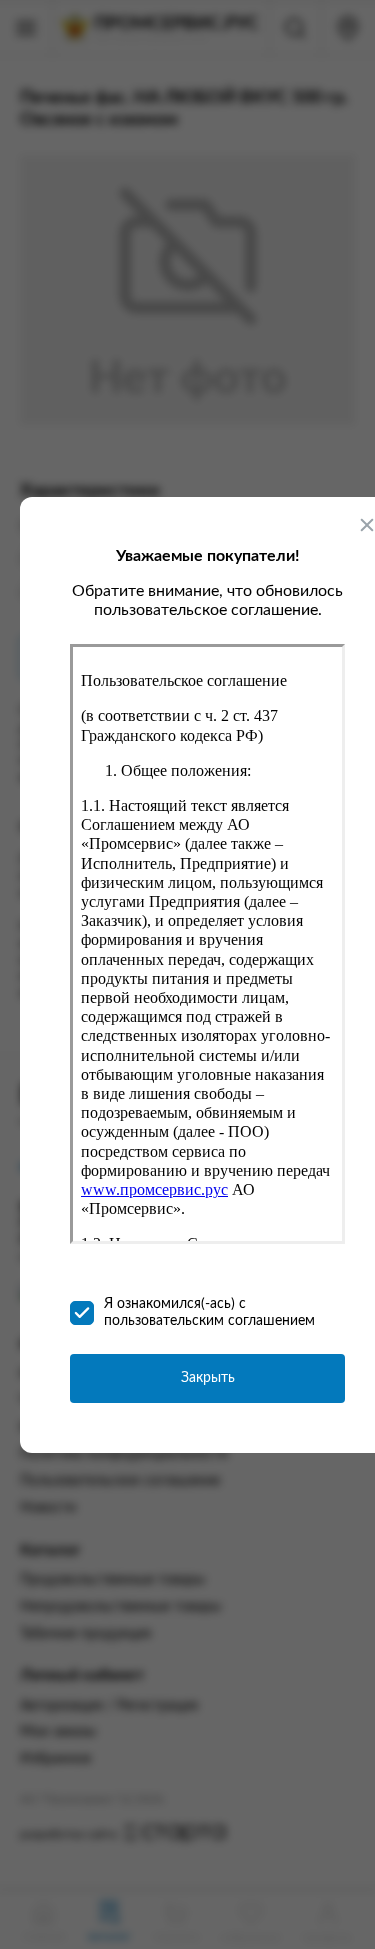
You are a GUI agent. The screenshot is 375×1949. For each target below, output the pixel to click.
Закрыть (208, 1378)
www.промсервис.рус (154, 1189)
